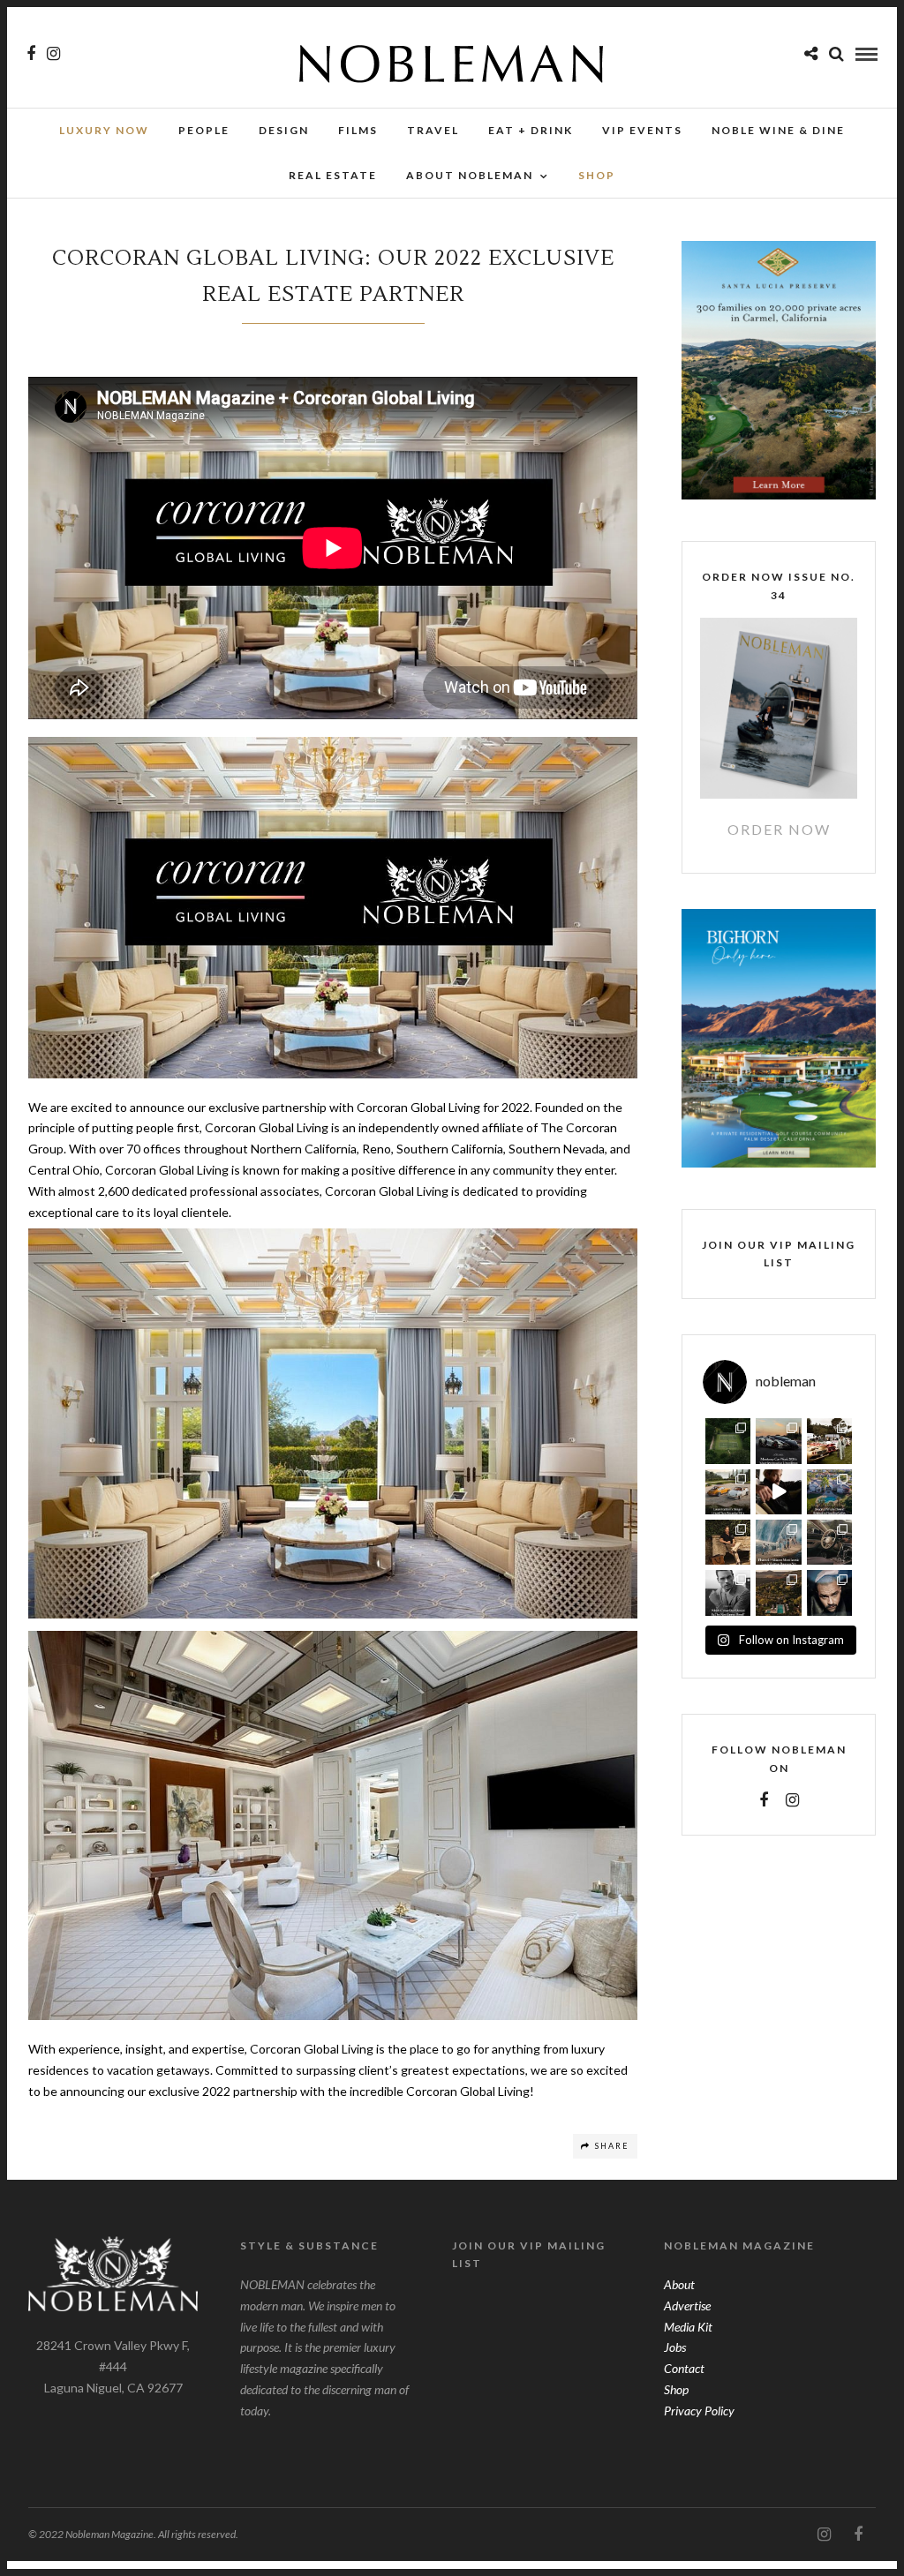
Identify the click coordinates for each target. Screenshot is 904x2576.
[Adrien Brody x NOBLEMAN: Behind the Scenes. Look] (778, 1492)
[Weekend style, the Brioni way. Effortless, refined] (728, 1542)
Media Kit (688, 2327)
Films (358, 130)
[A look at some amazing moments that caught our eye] (829, 1441)
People (204, 130)
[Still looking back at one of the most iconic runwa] (778, 1542)
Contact (684, 2368)
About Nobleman (470, 175)
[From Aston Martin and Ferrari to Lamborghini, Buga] (778, 1441)
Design (284, 130)
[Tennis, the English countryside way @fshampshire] (728, 1441)
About (679, 2284)
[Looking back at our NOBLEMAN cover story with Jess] (829, 1592)
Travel (433, 130)
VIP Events (642, 130)
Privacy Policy (699, 2411)
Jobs (675, 2347)
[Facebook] (764, 1800)
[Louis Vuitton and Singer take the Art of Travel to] (728, 1492)
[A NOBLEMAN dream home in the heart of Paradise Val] (829, 1492)
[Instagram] (53, 54)
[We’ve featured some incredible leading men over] (728, 1592)
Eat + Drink (531, 130)
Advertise (687, 2306)
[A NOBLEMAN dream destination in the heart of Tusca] (778, 1592)
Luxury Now (104, 130)
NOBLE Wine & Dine (778, 130)
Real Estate (333, 175)
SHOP (597, 175)
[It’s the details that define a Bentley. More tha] (829, 1542)
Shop (676, 2389)
